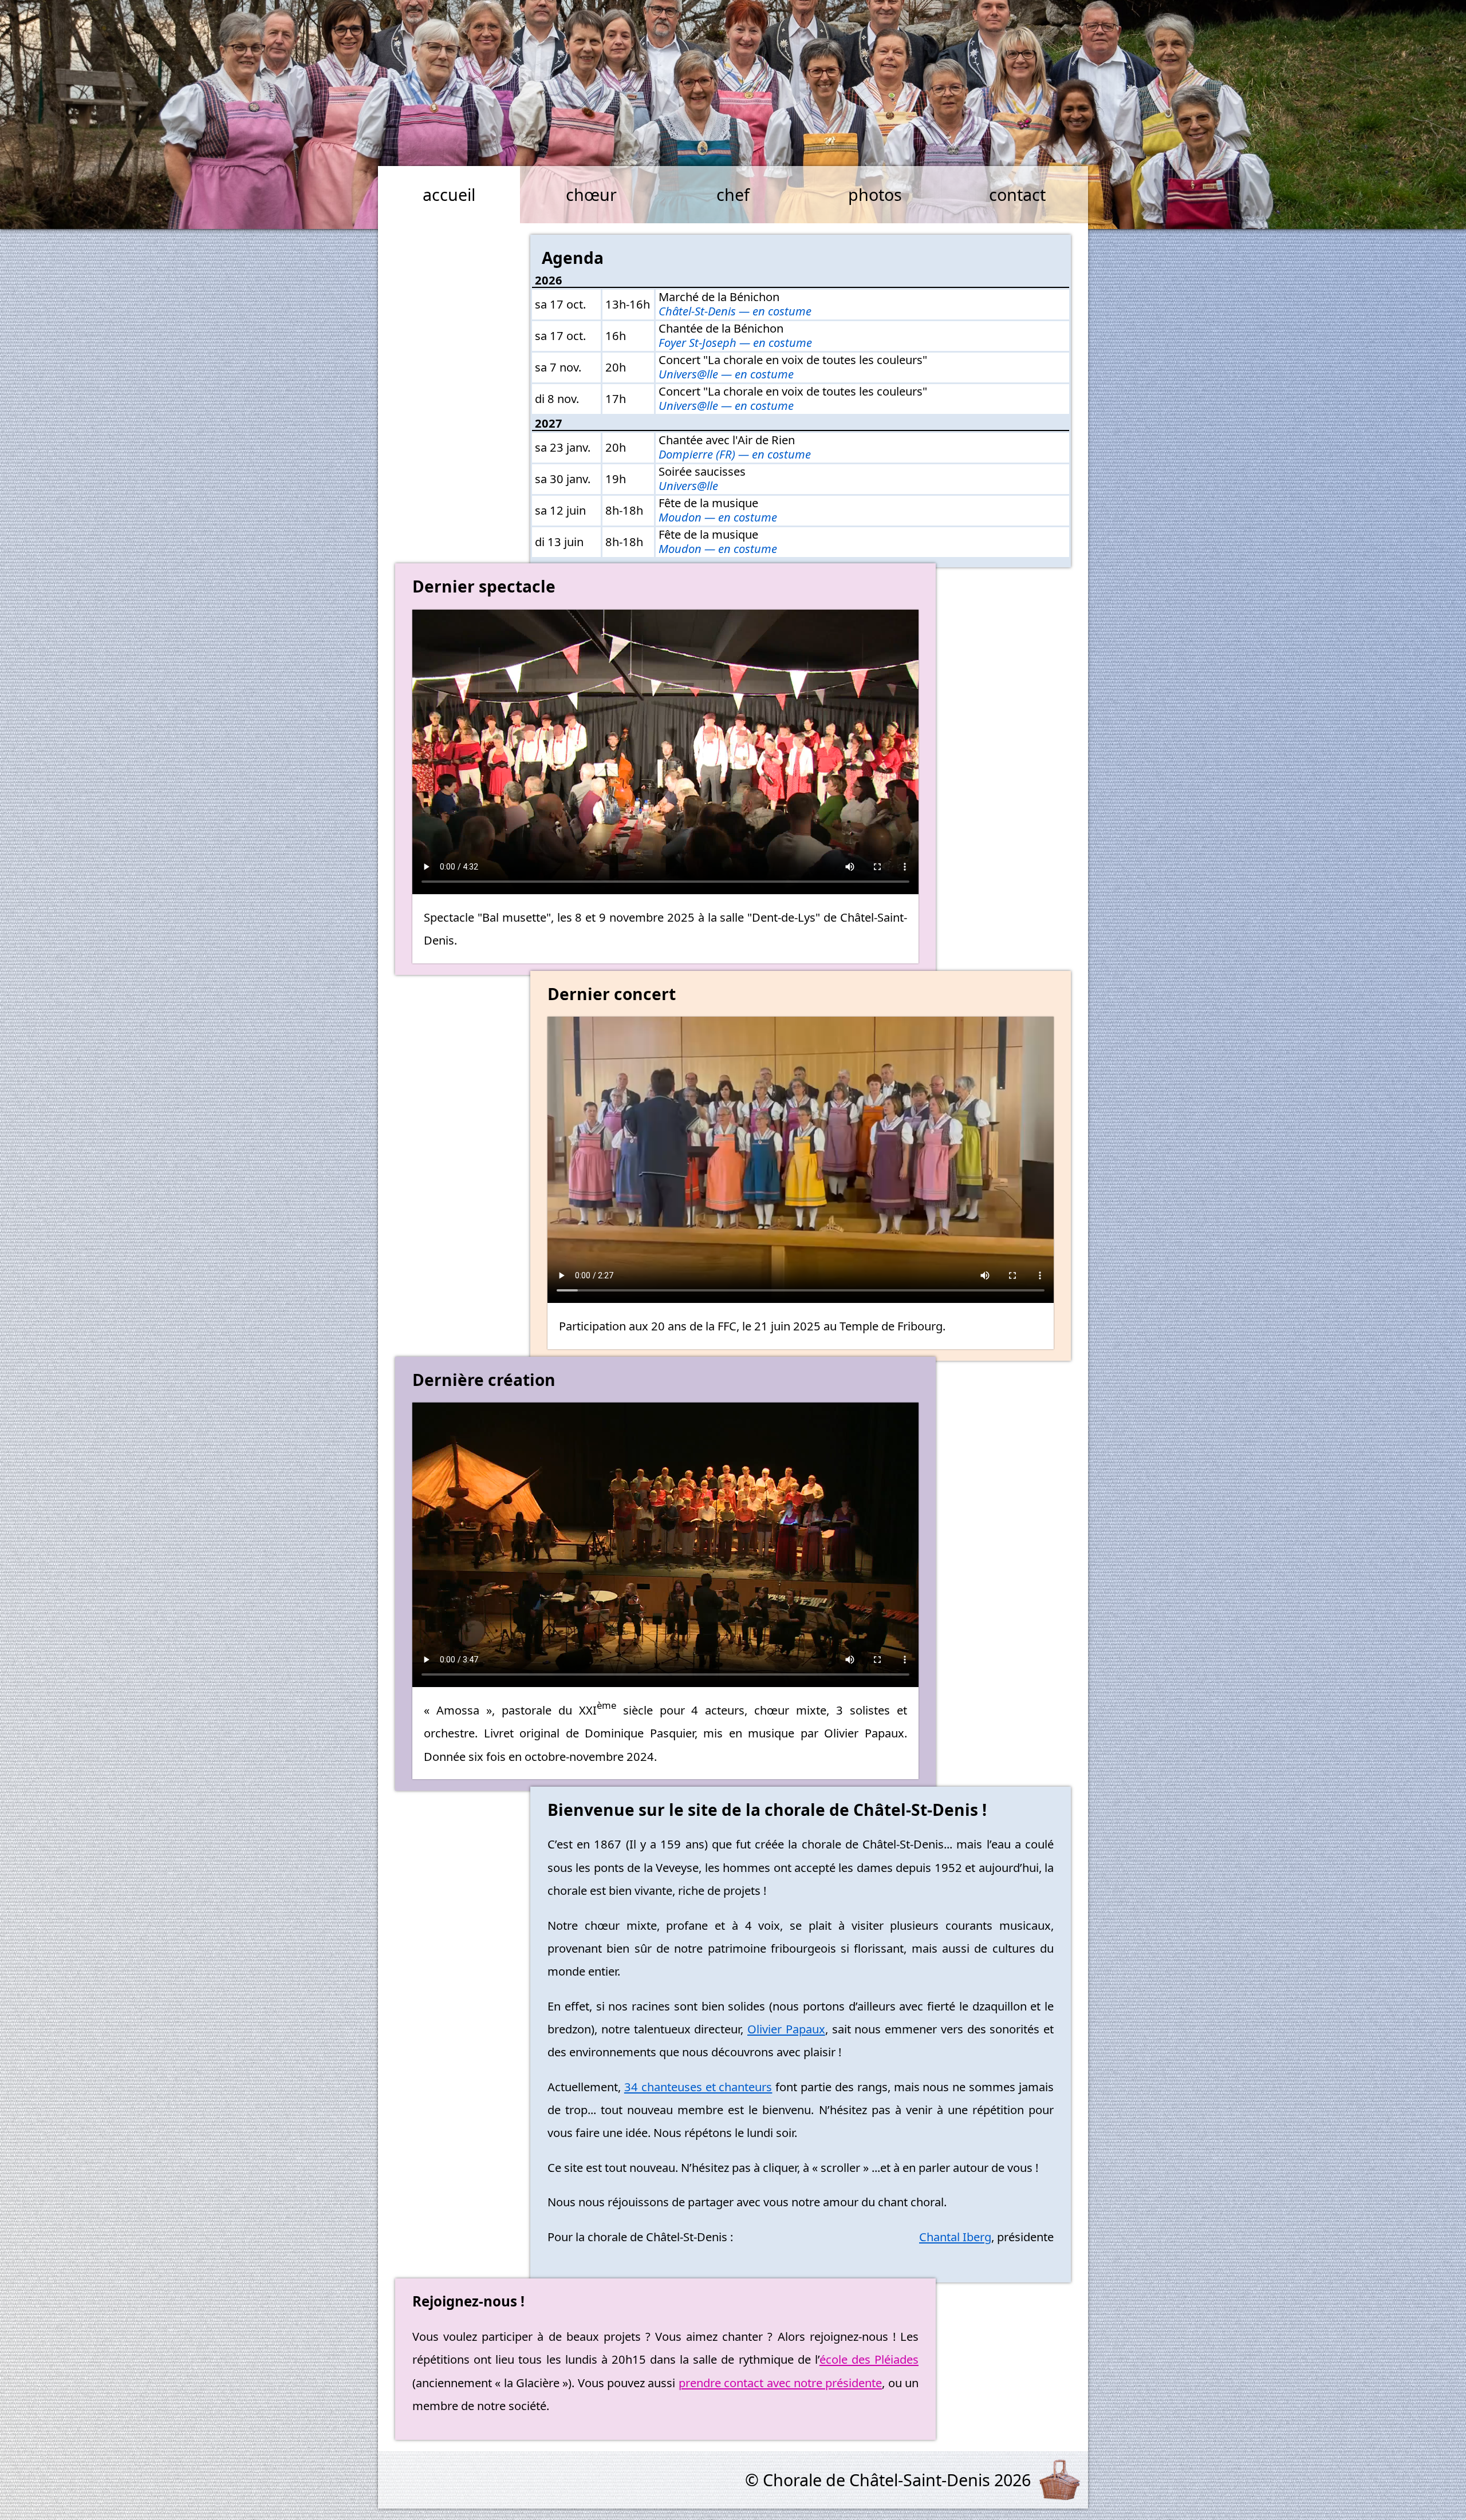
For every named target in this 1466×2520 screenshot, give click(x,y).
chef (733, 194)
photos (875, 194)
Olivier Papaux (786, 2029)
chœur (591, 194)
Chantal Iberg (955, 2237)
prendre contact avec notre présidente (780, 2383)
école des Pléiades (869, 2359)
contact (1017, 194)
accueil (449, 194)
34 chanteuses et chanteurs (698, 2087)
